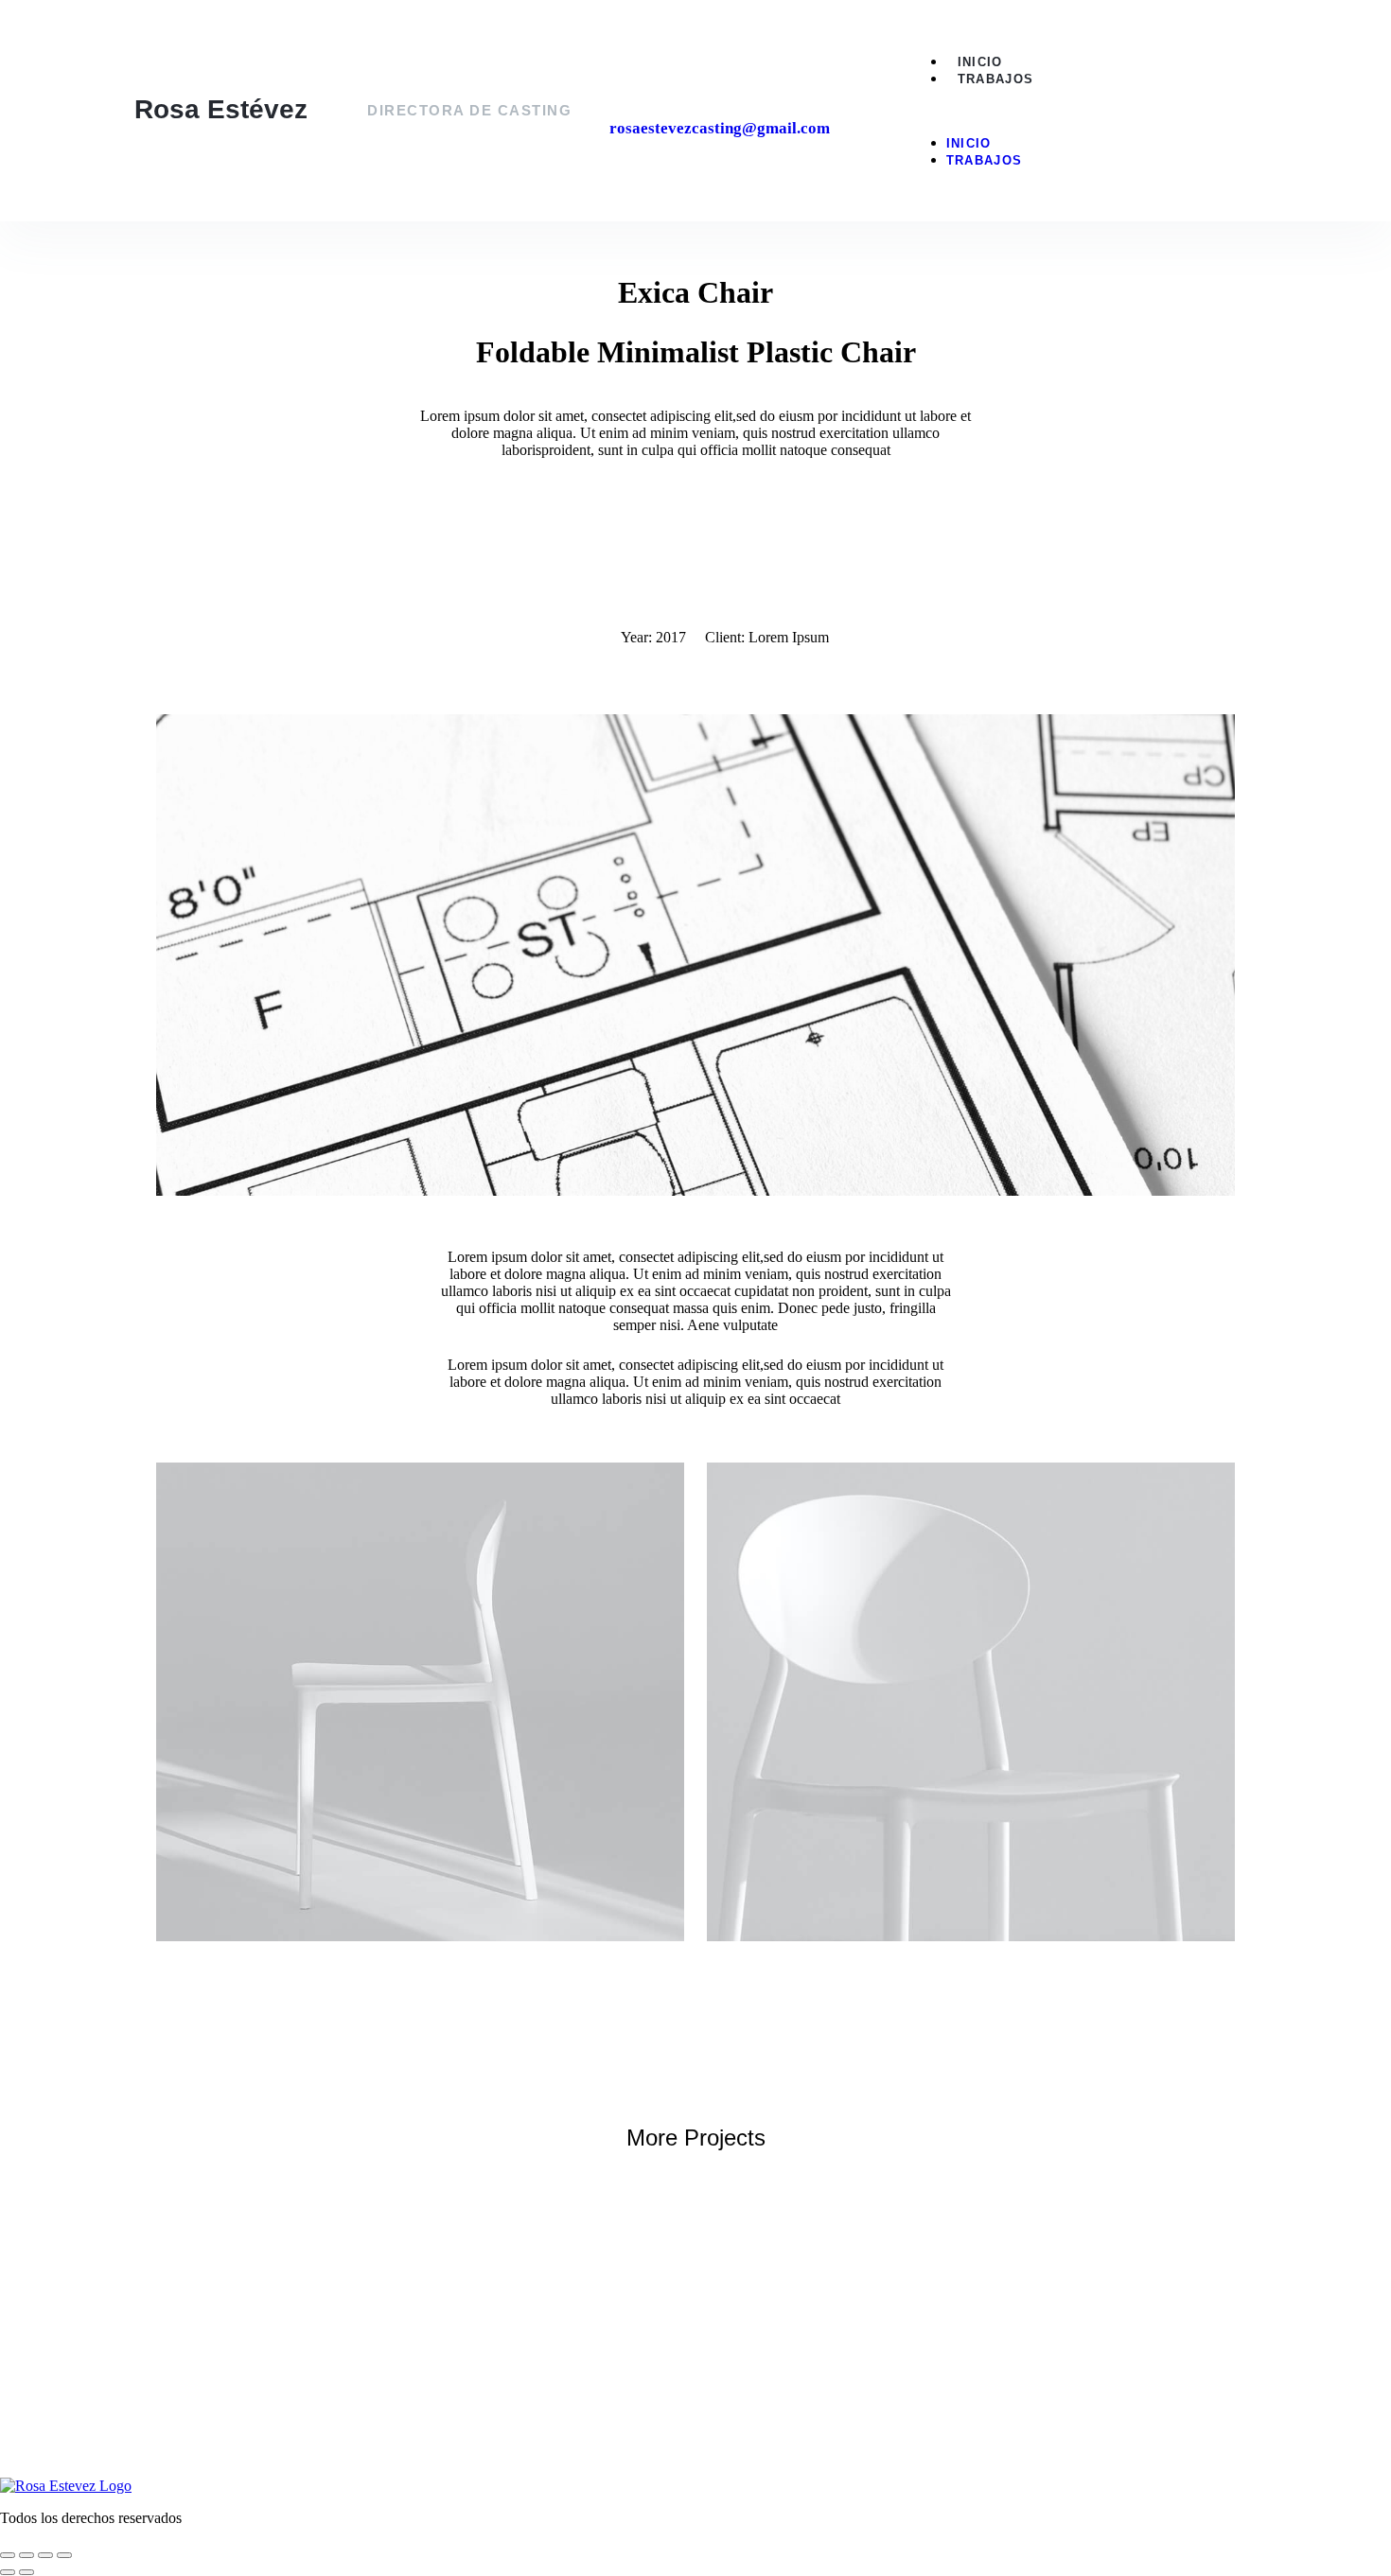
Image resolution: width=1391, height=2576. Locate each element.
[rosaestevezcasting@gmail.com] (625, 84)
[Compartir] (45, 2555)
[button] (1083, 111)
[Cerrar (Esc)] (64, 2555)
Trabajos (995, 79)
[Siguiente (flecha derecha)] (26, 2572)
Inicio (980, 62)
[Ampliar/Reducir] (8, 2555)
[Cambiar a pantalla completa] (26, 2555)
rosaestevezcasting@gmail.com (720, 128)
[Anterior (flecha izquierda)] (8, 2572)
